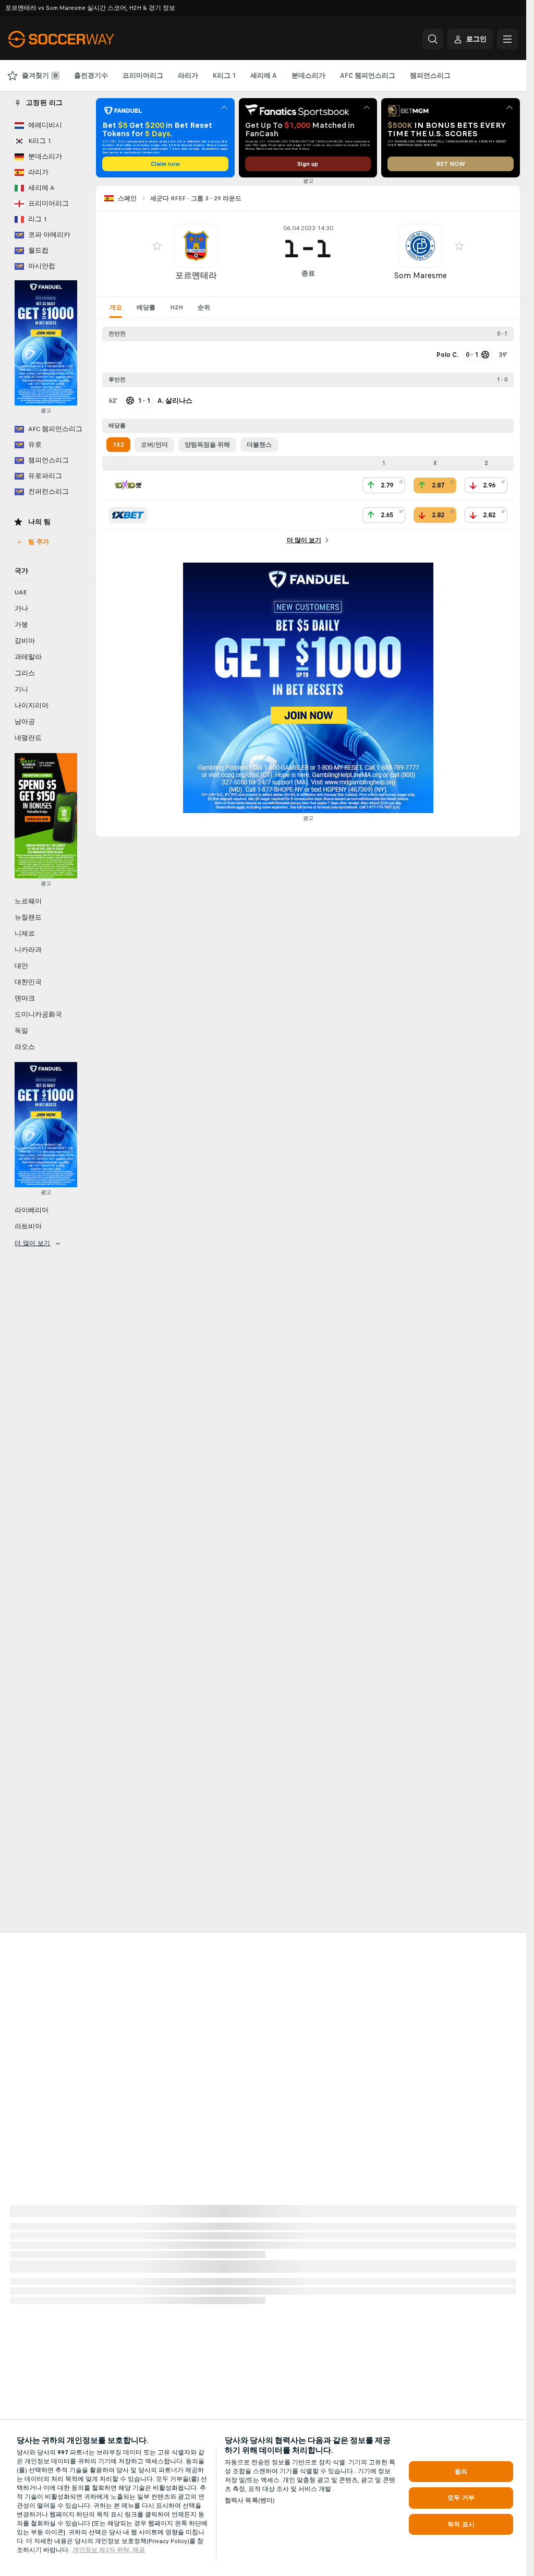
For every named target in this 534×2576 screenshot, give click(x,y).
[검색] (433, 39)
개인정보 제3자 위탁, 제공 (109, 2550)
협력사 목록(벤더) (250, 2500)
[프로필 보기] (196, 246)
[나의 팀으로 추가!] (157, 246)
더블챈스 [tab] (259, 445)
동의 (461, 2472)
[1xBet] (128, 515)
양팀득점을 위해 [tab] (207, 445)
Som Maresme (420, 275)
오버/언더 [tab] (154, 445)
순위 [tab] (204, 307)
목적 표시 (461, 2524)
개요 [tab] (116, 307)
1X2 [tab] (118, 445)
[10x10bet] (128, 485)
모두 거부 (461, 2498)
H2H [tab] (177, 307)
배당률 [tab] (146, 307)
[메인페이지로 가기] (80, 39)
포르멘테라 (196, 275)
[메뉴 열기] (507, 39)
